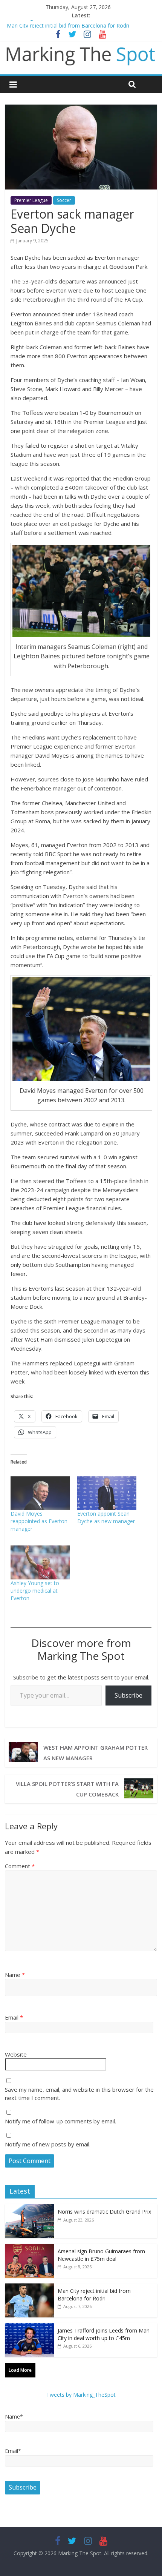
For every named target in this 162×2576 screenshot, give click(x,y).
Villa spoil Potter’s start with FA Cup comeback (67, 1789)
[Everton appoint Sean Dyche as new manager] (107, 1493)
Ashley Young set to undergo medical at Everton (35, 1591)
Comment (20, 1866)
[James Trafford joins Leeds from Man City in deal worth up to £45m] (29, 2327)
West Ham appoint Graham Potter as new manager (96, 1753)
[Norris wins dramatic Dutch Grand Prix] (29, 2208)
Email (14, 2017)
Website (16, 2054)
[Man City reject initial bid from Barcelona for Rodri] (29, 2287)
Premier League (31, 200)
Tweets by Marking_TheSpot (81, 2395)
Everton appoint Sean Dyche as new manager (106, 1517)
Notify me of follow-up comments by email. (60, 2121)
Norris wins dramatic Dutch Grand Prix (104, 2212)
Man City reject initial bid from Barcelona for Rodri (94, 2295)
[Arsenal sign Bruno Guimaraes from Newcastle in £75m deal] (29, 2248)
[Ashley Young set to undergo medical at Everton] (40, 1562)
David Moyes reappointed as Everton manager (39, 1521)
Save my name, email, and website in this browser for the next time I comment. (79, 2094)
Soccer (64, 200)
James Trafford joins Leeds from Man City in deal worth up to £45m (104, 2334)
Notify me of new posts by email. (48, 2144)
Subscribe (128, 1695)
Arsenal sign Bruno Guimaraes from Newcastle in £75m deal (81, 24)
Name (15, 1975)
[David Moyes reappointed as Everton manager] (40, 1493)
